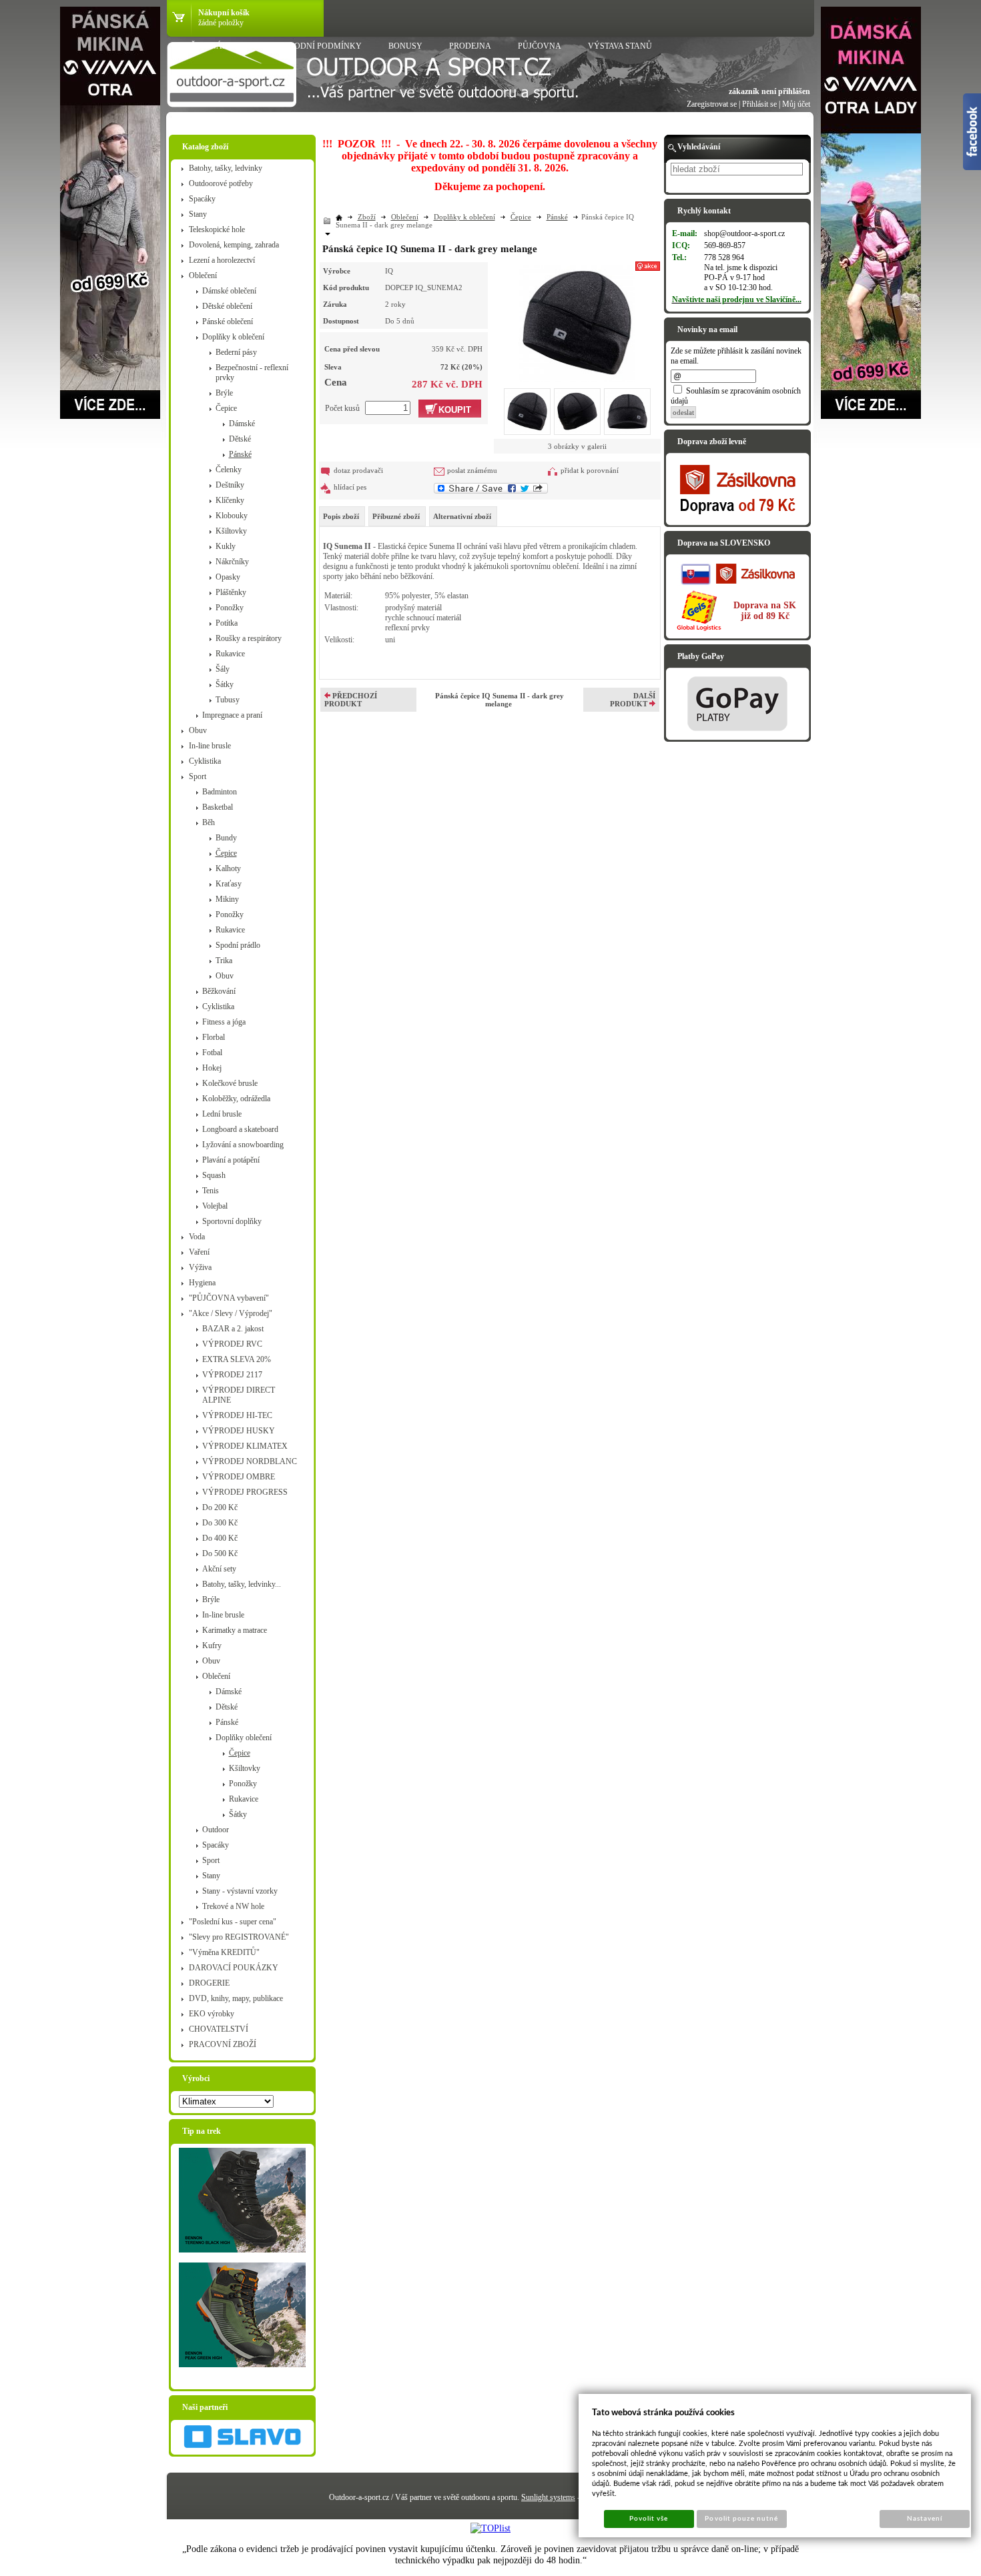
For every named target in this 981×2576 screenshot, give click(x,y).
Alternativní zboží (462, 516)
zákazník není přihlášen (769, 91)
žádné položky (221, 23)
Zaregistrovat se (712, 104)
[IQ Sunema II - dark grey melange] (577, 321)
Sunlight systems (548, 2497)
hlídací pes (350, 487)
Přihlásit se (759, 104)
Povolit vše (649, 2519)
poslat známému (472, 470)
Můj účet (796, 104)
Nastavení (925, 2519)
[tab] (342, 516)
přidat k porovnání (590, 470)
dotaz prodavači (358, 470)
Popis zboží (341, 516)
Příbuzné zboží (396, 516)
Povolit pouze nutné (741, 2519)
